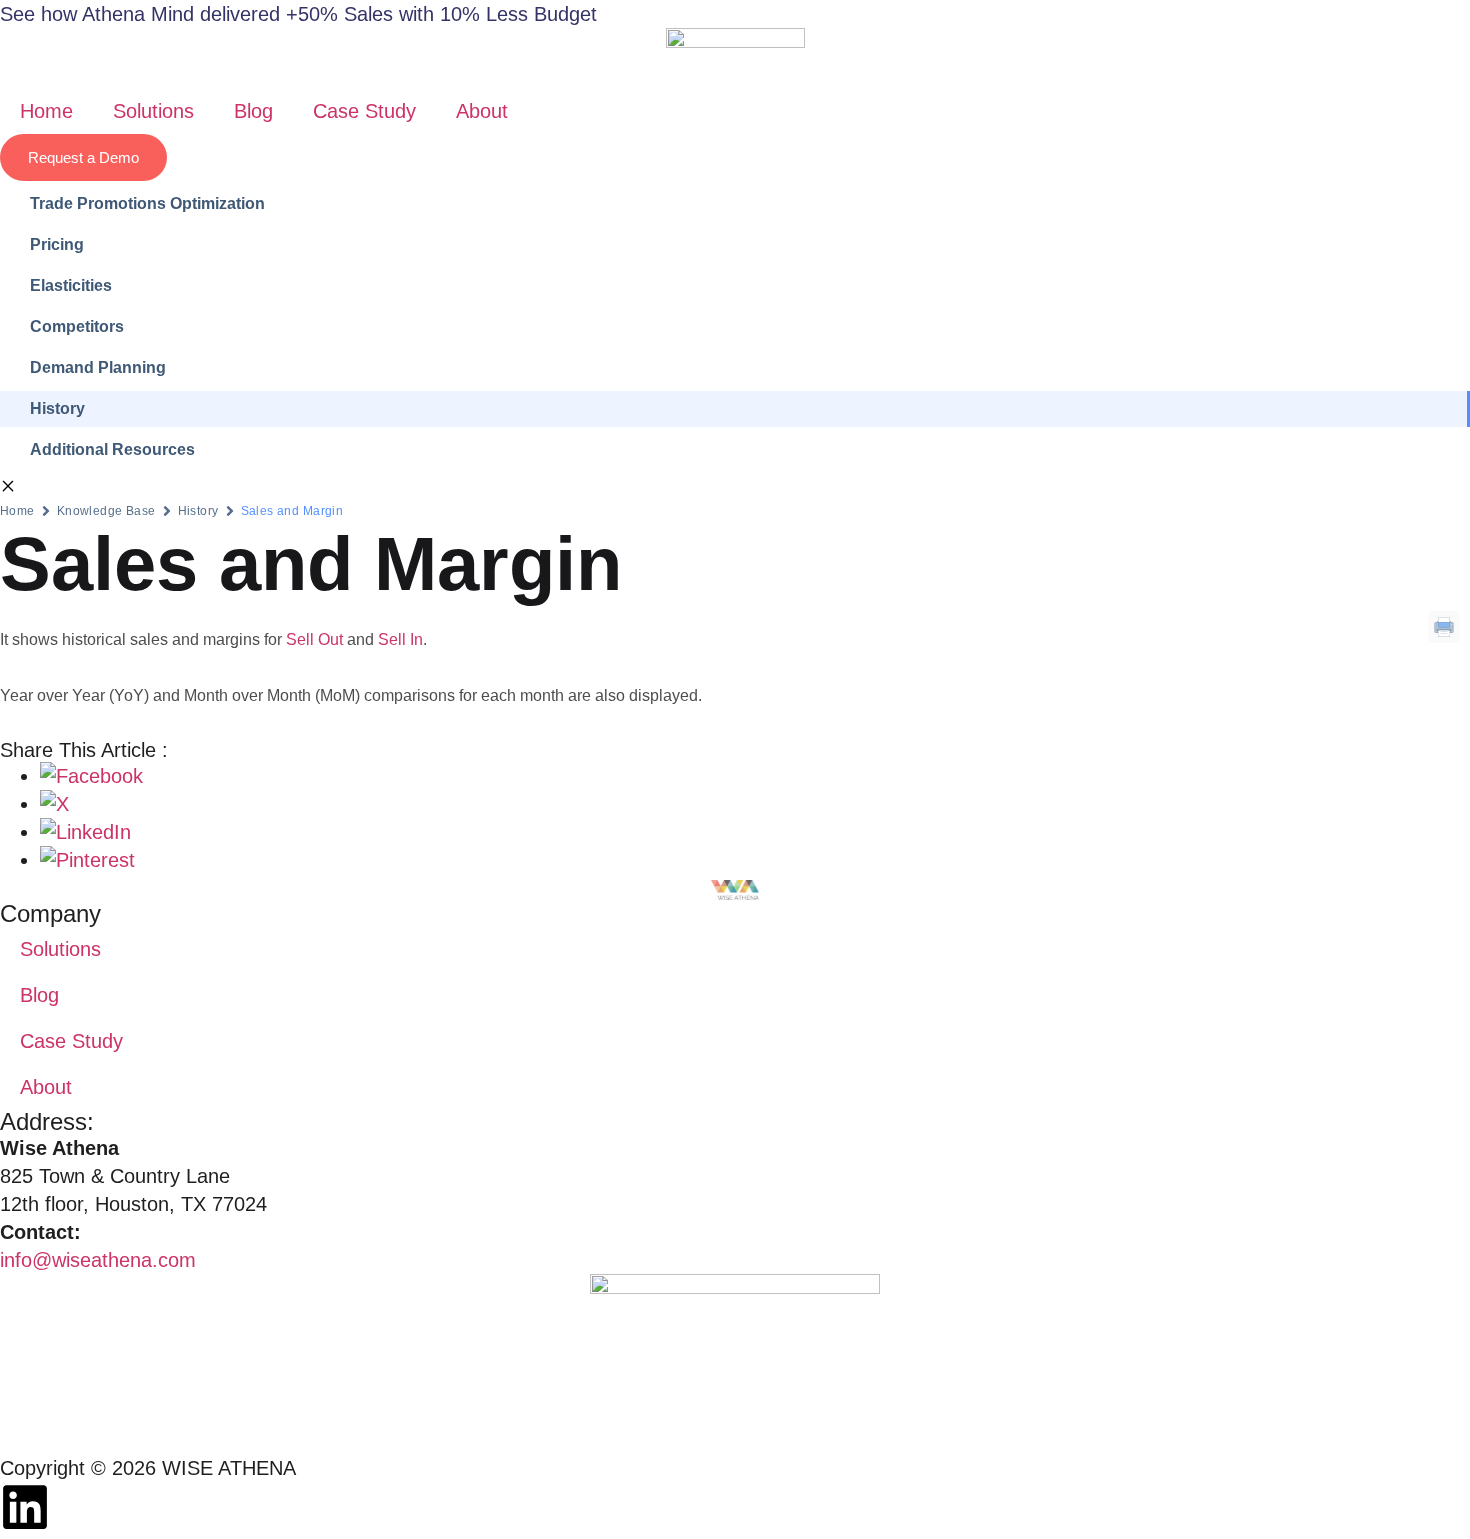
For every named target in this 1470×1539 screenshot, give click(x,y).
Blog (253, 111)
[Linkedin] (25, 1507)
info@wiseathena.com (98, 1260)
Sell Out (314, 639)
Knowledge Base (106, 511)
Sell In (400, 639)
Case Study (364, 111)
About (482, 111)
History (198, 511)
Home (46, 111)
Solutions (153, 111)
